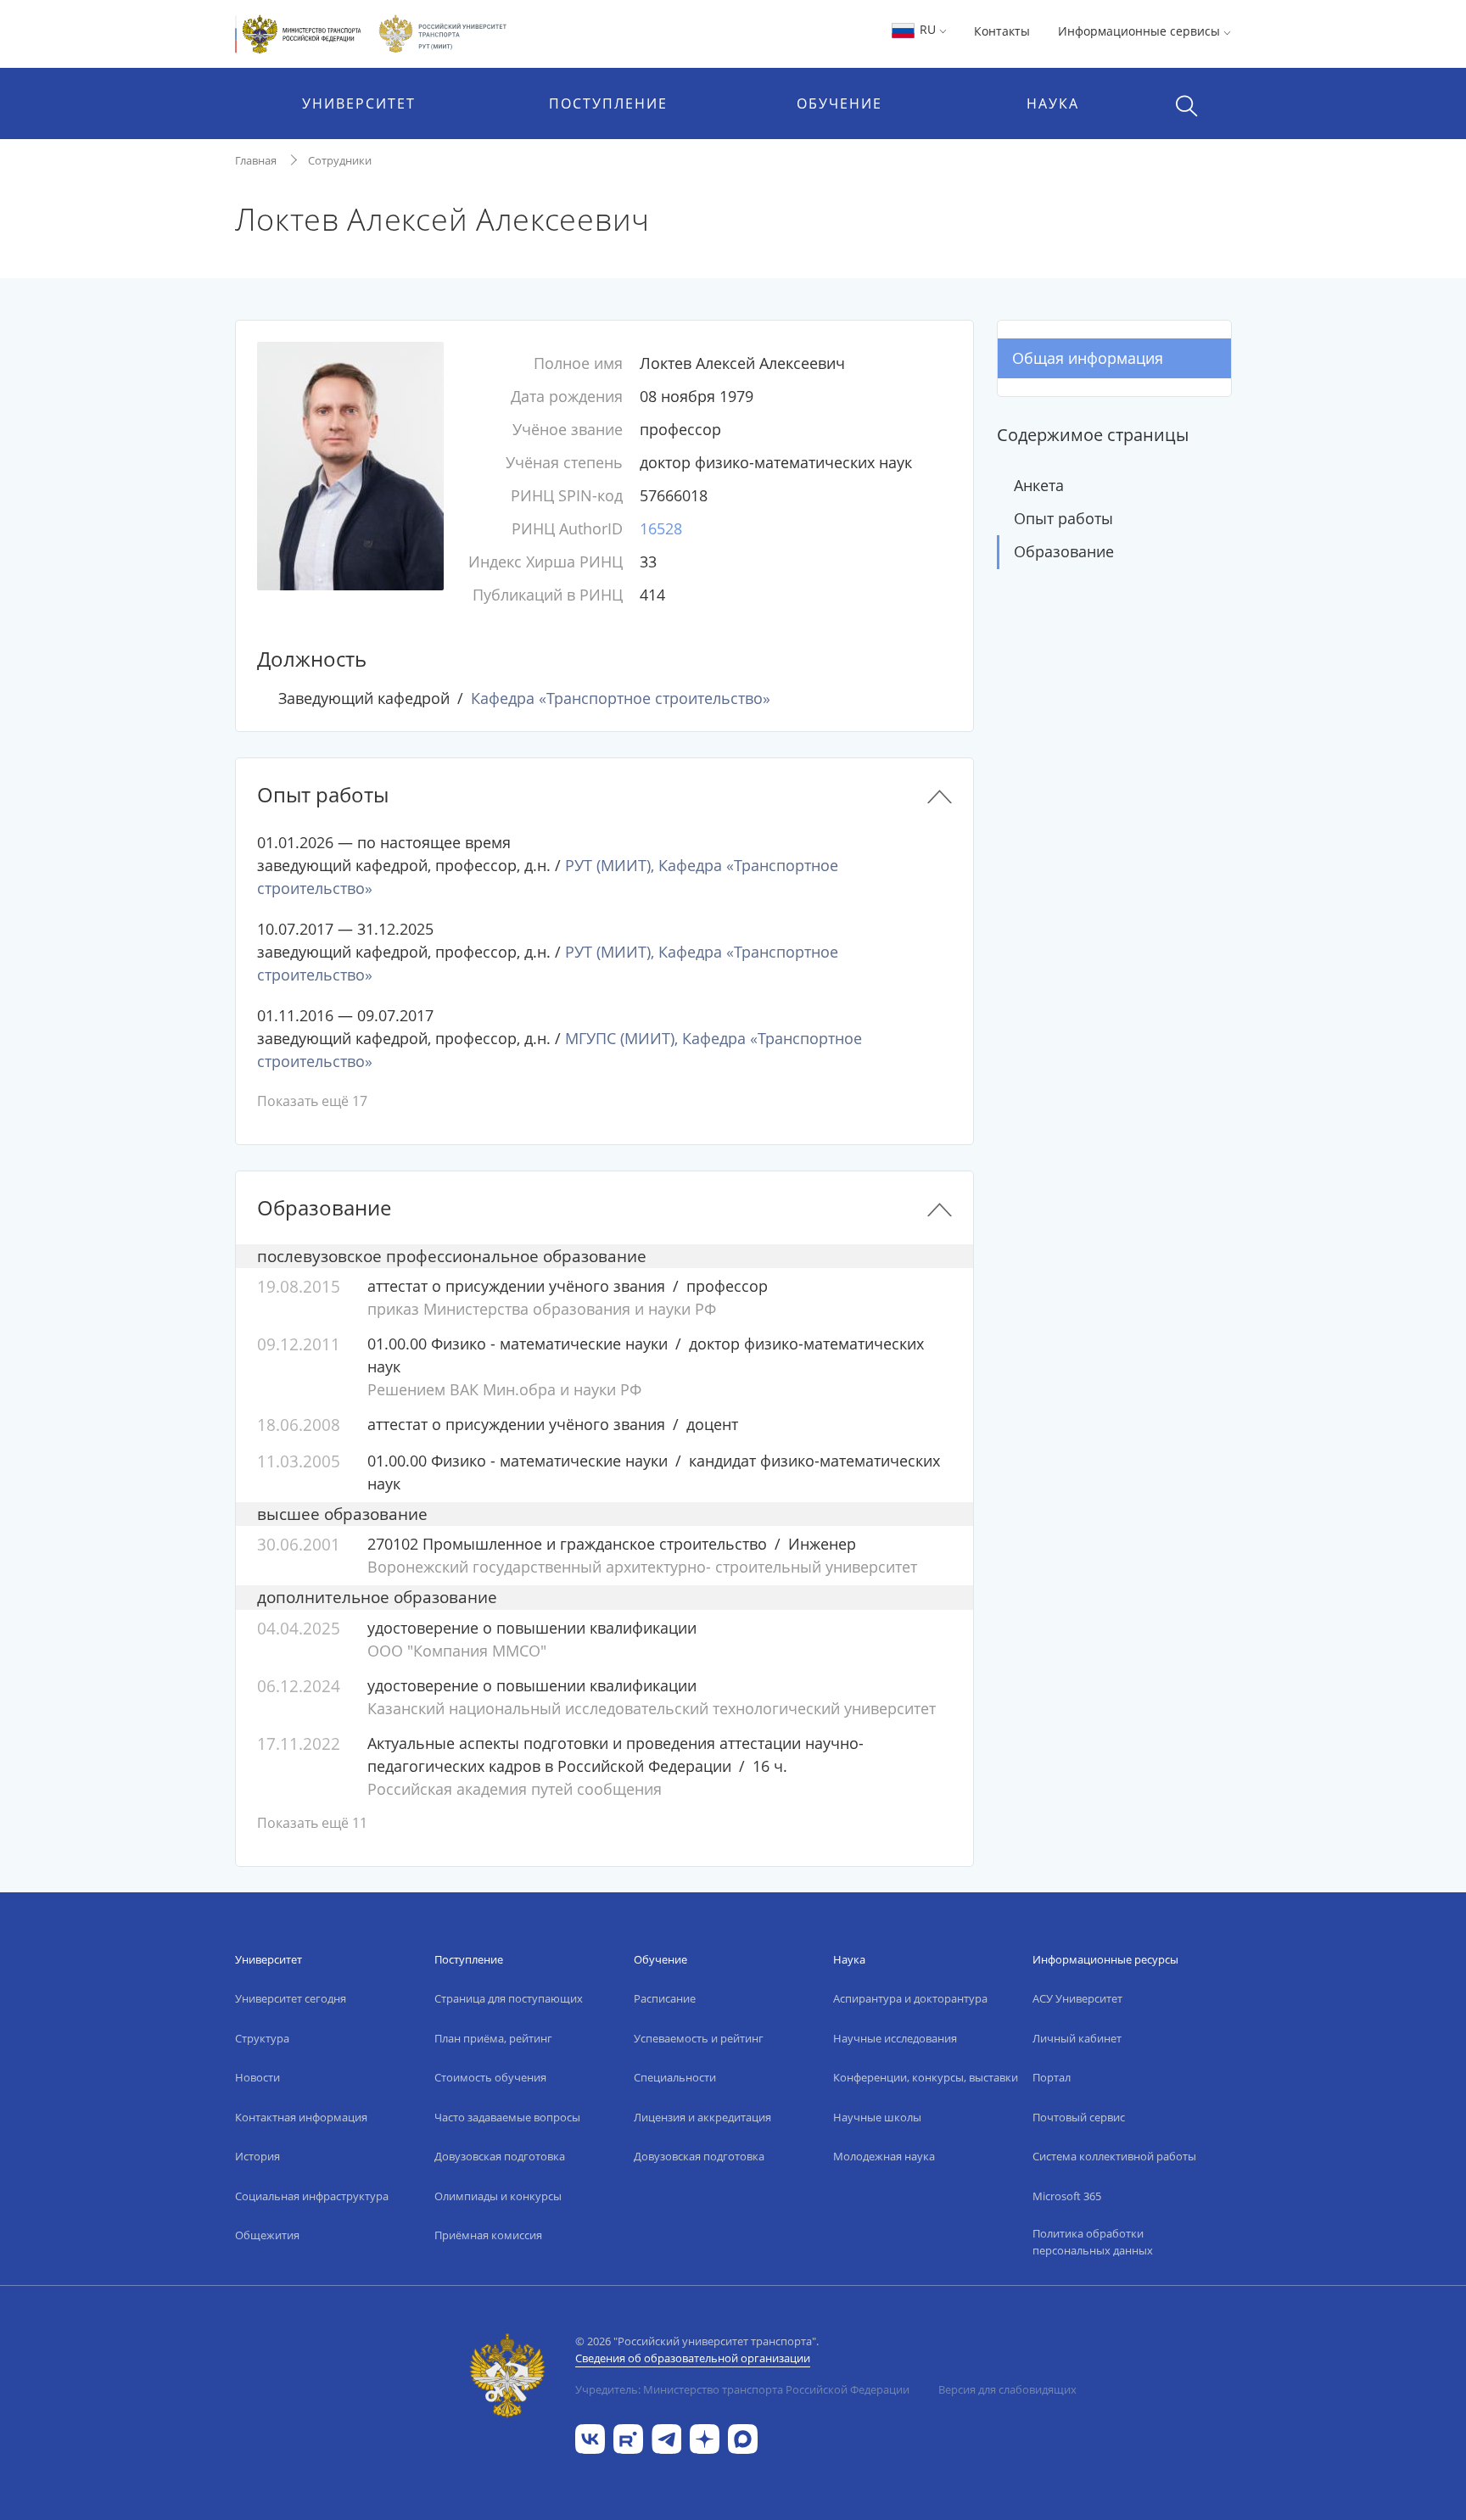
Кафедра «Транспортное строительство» (621, 698)
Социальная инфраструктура (312, 2196)
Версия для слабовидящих (1007, 2389)
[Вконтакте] (590, 2437)
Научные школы (877, 2117)
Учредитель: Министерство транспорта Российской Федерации (742, 2389)
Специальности (675, 2077)
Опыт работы (1063, 518)
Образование (1064, 551)
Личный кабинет (1077, 2038)
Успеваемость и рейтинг (699, 2038)
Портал (1052, 2077)
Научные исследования (895, 2038)
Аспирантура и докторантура (910, 1998)
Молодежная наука (884, 2156)
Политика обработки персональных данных (1093, 2242)
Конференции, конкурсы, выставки (926, 2077)
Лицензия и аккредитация (702, 2117)
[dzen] (705, 2437)
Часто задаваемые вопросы (507, 2117)
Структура (262, 2038)
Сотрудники (340, 160)
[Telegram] (666, 2437)
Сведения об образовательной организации (693, 2358)
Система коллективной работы (1114, 2156)
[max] (743, 2437)
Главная (256, 160)
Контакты (1002, 31)
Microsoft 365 (1067, 2196)
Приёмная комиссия (488, 2235)
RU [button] (928, 29)
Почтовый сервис (1079, 2117)
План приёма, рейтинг (493, 2038)
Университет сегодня (291, 1998)
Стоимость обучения (490, 2077)
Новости (257, 2077)
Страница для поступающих (509, 1998)
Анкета (1039, 485)
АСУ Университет (1077, 1998)
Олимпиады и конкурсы (498, 2196)
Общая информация (1088, 358)
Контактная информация (301, 2117)
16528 (661, 528)
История (257, 2156)
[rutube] (628, 2437)
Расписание (665, 1998)
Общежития (267, 2235)
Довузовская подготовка (500, 2156)
